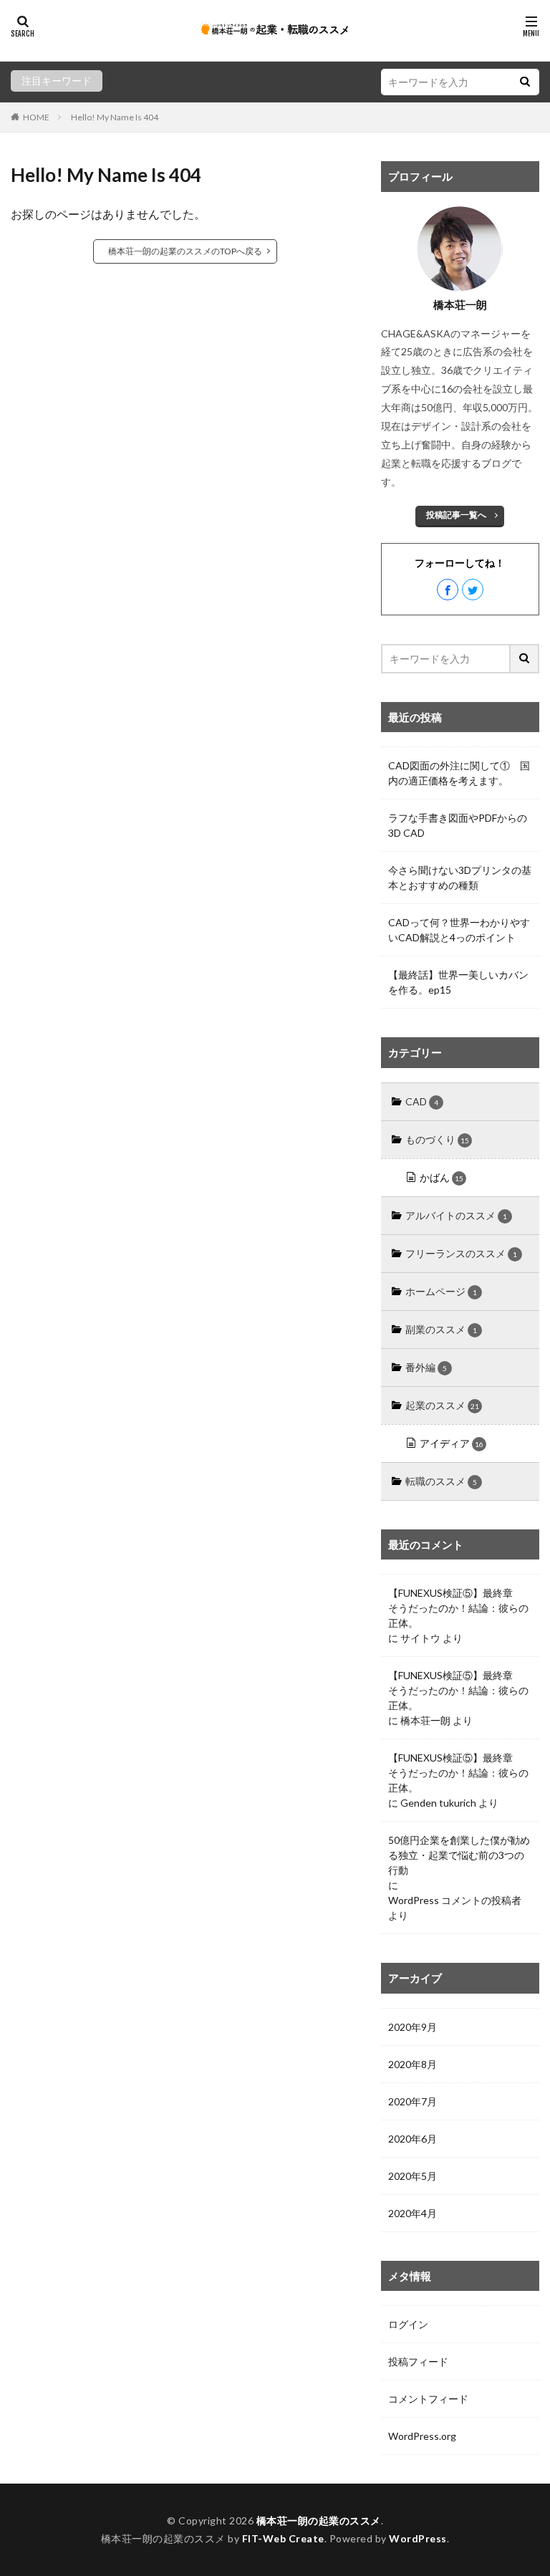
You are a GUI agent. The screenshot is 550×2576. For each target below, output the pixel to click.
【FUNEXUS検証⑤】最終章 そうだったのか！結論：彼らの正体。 (458, 1608)
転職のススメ (441, 1481)
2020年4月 (412, 2213)
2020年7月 (412, 2101)
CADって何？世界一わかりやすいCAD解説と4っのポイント (459, 930)
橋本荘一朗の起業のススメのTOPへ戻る (185, 251)
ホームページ (441, 1291)
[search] (525, 82)
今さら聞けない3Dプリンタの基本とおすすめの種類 (460, 878)
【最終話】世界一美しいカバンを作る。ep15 (458, 982)
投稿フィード (418, 2361)
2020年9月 (412, 2027)
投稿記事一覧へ (456, 515)
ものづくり (437, 1139)
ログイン (408, 2324)
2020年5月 (412, 2176)
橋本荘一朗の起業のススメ (319, 2520)
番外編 (426, 1367)
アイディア (452, 1443)
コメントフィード (428, 2399)
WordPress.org (422, 2436)
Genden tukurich (438, 1803)
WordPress (418, 2538)
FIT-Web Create (283, 2538)
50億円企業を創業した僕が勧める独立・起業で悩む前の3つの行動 (459, 1855)
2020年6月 (412, 2139)
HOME (36, 117)
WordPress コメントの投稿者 (455, 1900)
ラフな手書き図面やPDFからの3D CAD (458, 825)
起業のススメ (442, 1405)
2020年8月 (412, 2064)
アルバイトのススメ (456, 1215)
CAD (422, 1101)
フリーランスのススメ (461, 1253)
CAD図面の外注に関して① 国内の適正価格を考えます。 (459, 773)
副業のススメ (441, 1329)
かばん (442, 1177)
